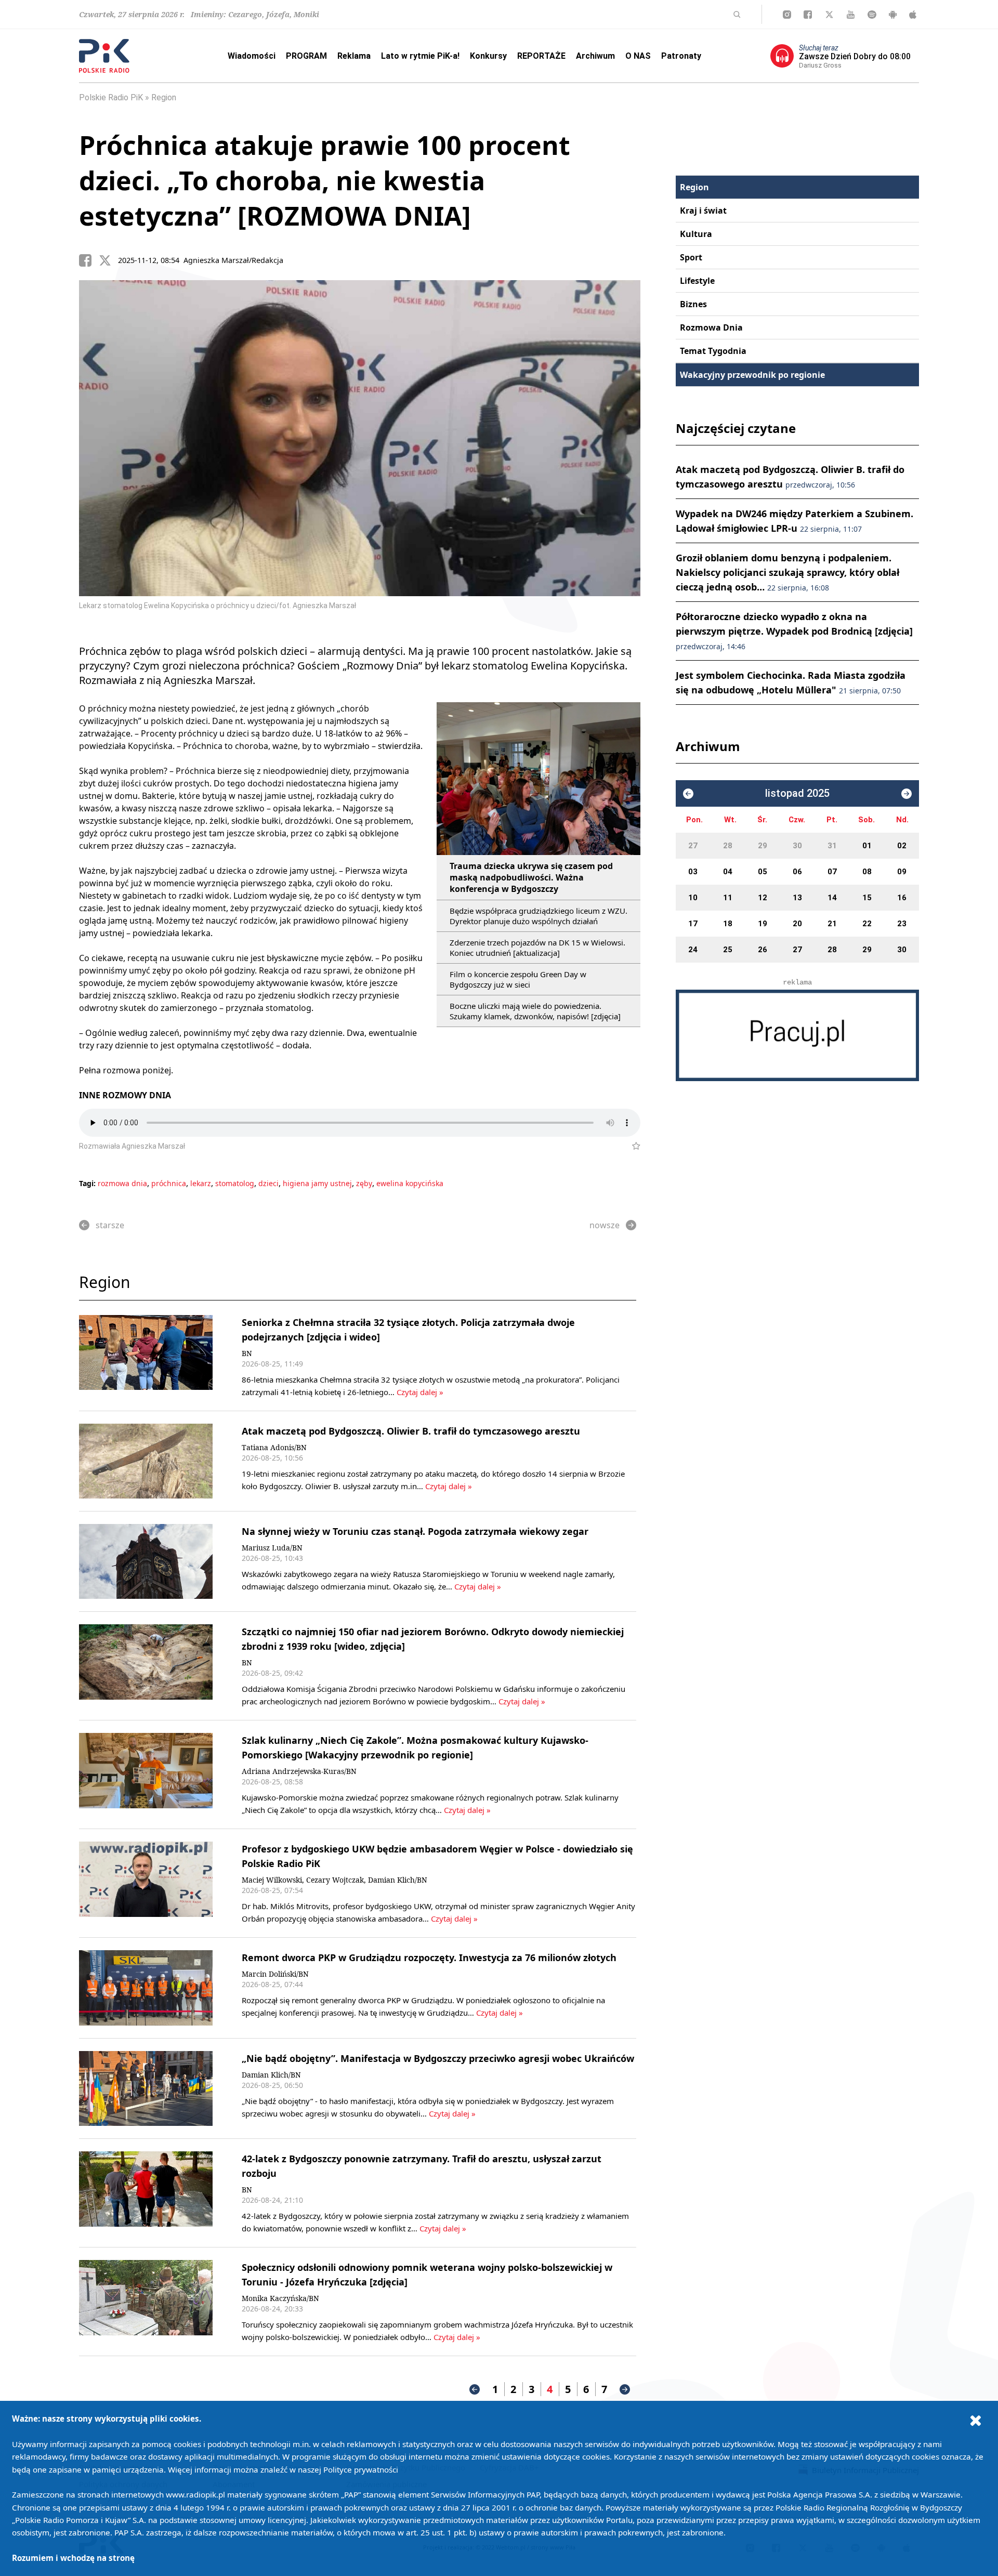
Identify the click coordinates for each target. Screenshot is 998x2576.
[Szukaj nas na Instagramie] (787, 15)
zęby (364, 1183)
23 (902, 924)
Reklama (354, 56)
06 (797, 872)
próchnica (169, 1183)
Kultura (696, 234)
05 (763, 872)
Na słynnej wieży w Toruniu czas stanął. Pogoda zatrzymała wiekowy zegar (415, 1531)
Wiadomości (252, 56)
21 (832, 924)
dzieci (268, 1183)
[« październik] (688, 794)
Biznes (693, 304)
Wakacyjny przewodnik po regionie (752, 375)
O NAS (638, 56)
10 (693, 898)
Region (164, 97)
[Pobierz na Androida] (893, 15)
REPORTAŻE (541, 56)
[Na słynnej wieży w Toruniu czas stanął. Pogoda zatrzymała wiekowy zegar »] (146, 1562)
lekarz (201, 1183)
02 (902, 846)
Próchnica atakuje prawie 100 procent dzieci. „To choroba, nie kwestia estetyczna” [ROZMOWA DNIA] (325, 180)
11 (728, 898)
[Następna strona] (625, 2389)
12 (763, 898)
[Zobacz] (797, 1035)
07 (832, 872)
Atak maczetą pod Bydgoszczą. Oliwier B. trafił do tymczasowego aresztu (411, 1431)
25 (728, 950)
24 (693, 950)
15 (867, 898)
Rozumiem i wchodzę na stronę (73, 2558)
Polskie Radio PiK (111, 97)
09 (902, 872)
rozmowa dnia (122, 1183)
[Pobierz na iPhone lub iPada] (913, 15)
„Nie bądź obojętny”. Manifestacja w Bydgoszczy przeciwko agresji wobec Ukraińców (438, 2058)
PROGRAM (306, 56)
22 (867, 924)
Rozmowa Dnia (711, 327)
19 (763, 924)
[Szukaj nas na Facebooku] (808, 15)
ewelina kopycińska (410, 1183)
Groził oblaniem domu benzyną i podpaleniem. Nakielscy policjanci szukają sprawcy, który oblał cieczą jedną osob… (787, 572)
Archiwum (595, 56)
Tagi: (88, 1183)
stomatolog (235, 1183)
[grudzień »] (907, 794)
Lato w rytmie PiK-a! (420, 56)
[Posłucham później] (632, 1146)
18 (728, 924)
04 (728, 872)
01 (867, 846)
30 (797, 846)
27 (693, 846)
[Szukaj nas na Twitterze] (829, 15)
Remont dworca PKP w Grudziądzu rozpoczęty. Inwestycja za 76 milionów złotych (429, 1957)
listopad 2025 (797, 793)
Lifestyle (697, 281)
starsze (110, 1225)
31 (832, 846)
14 (832, 898)
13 (797, 898)
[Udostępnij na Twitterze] (109, 260)
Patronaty (681, 56)
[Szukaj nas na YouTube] (851, 15)
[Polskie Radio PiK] (104, 56)
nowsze (605, 1225)
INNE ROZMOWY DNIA (125, 1095)
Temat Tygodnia (713, 351)
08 (867, 872)
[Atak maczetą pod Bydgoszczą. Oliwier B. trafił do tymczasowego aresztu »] (146, 1461)
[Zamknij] (976, 2420)
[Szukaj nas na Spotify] (872, 15)
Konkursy (488, 56)
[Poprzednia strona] (475, 2389)
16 (902, 898)
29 (763, 846)
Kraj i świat (703, 211)
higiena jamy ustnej (317, 1183)
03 (693, 872)
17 (693, 924)
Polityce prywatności (361, 2469)
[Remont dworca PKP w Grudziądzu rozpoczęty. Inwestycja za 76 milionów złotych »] (146, 1988)
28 (728, 846)
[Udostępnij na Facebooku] (89, 260)
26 (763, 950)
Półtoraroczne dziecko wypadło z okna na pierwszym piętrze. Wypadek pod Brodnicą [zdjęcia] (794, 631)
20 (797, 924)
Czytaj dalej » (420, 1392)
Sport (691, 257)
